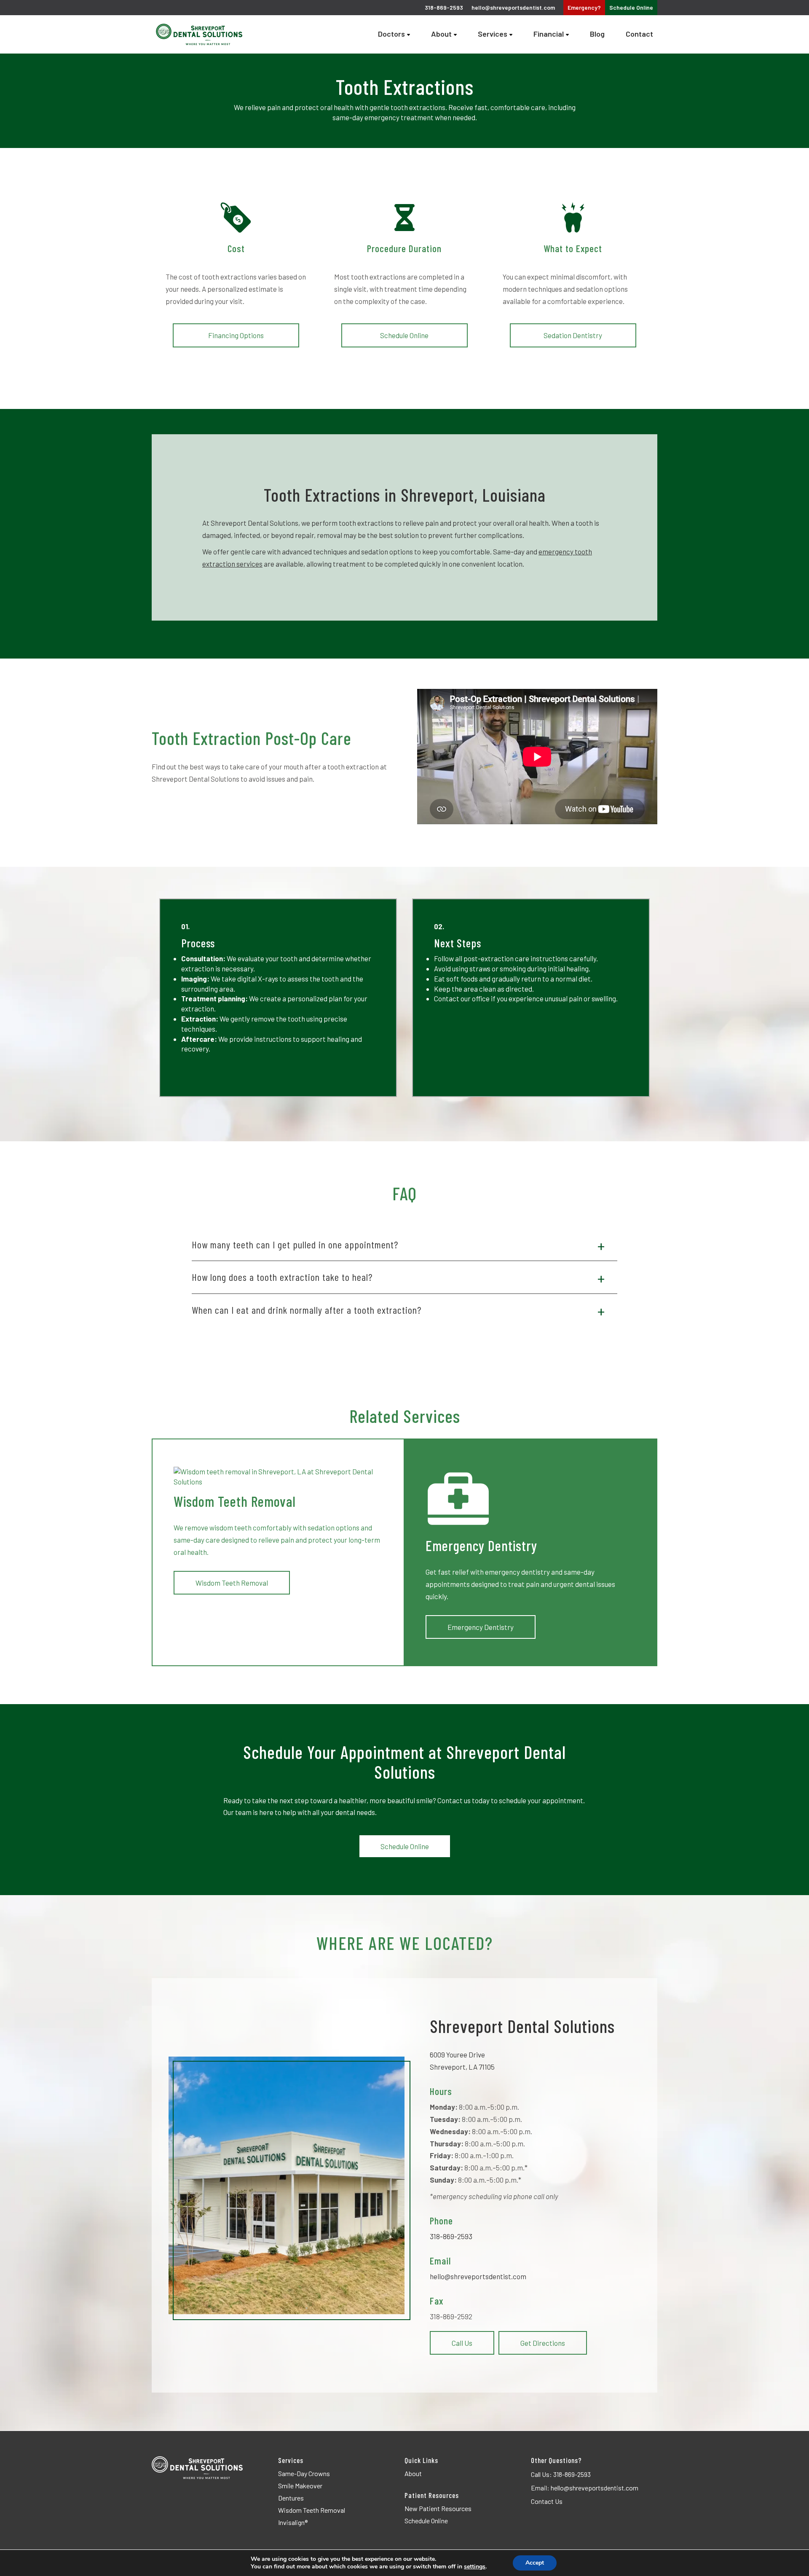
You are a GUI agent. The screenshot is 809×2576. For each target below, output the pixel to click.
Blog (597, 34)
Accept (535, 2563)
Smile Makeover (300, 2486)
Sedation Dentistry (573, 335)
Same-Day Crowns (304, 2473)
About (441, 34)
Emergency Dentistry (481, 1627)
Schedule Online (404, 335)
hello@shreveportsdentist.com (513, 7)
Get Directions (543, 2343)
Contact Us (547, 2501)
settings (475, 2567)
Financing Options (236, 335)
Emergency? (584, 7)
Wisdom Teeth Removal (232, 1583)
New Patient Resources (438, 2508)
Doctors (391, 34)
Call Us (462, 2343)
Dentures (291, 2498)
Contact (639, 34)
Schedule (631, 7)
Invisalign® (293, 2522)
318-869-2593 (451, 2236)
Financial (549, 34)
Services (493, 34)
